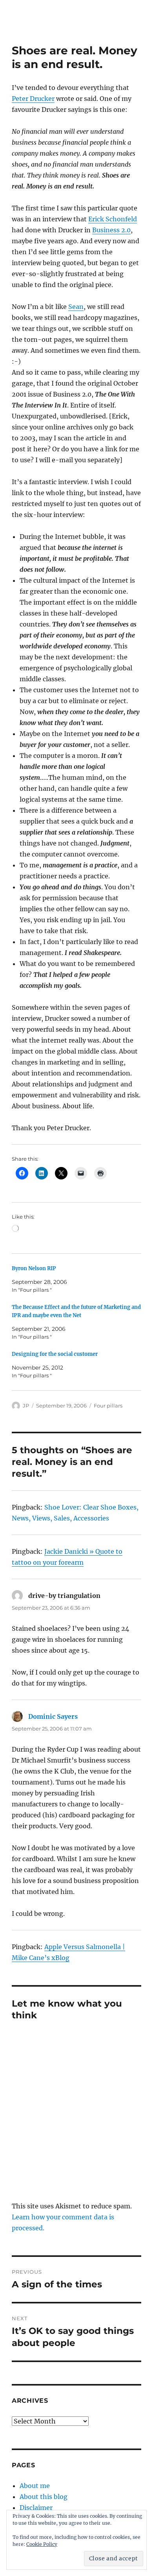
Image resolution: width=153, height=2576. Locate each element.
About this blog (44, 2497)
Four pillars (108, 1406)
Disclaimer (36, 2508)
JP (26, 1406)
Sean (76, 307)
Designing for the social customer (55, 1354)
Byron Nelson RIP (34, 1268)
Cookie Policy (42, 2544)
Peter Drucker (33, 99)
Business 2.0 (111, 230)
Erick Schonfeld (113, 219)
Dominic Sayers (53, 1716)
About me (35, 2486)
